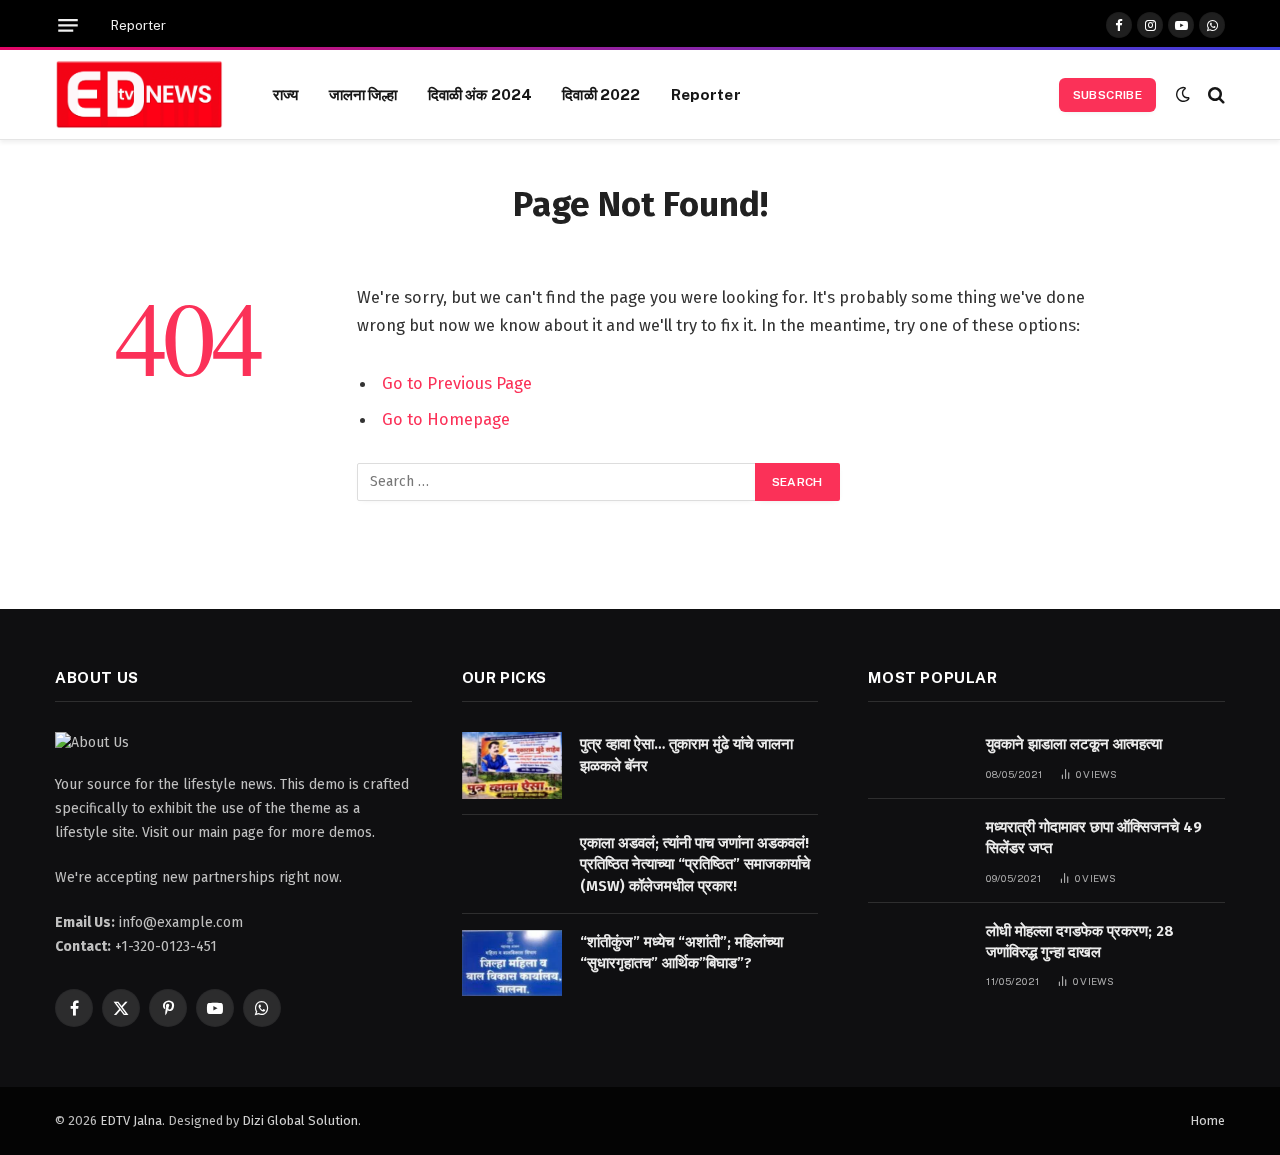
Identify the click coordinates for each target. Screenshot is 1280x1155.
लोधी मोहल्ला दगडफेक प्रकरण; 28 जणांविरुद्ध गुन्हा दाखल (1080, 941)
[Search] (1214, 94)
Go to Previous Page (457, 383)
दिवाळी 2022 (601, 94)
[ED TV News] (139, 95)
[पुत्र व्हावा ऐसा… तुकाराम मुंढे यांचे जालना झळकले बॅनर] (512, 765)
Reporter (138, 25)
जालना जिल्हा (363, 94)
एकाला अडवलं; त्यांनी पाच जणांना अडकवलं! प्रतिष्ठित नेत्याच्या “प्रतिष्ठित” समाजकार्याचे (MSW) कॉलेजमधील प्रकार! (695, 864)
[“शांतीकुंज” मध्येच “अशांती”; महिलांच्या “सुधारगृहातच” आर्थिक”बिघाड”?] (512, 963)
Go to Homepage (446, 419)
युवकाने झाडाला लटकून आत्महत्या (1074, 744)
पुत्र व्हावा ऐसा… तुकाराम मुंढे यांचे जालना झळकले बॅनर (686, 754)
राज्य (285, 94)
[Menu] (68, 25)
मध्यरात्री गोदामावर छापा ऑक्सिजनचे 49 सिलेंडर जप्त (1094, 837)
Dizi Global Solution (300, 1120)
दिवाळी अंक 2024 (480, 94)
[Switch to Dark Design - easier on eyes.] (1183, 94)
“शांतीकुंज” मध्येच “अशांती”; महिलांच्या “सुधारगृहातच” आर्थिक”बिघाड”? (681, 952)
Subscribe (1107, 95)
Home (1207, 1120)
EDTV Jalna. (132, 1120)
